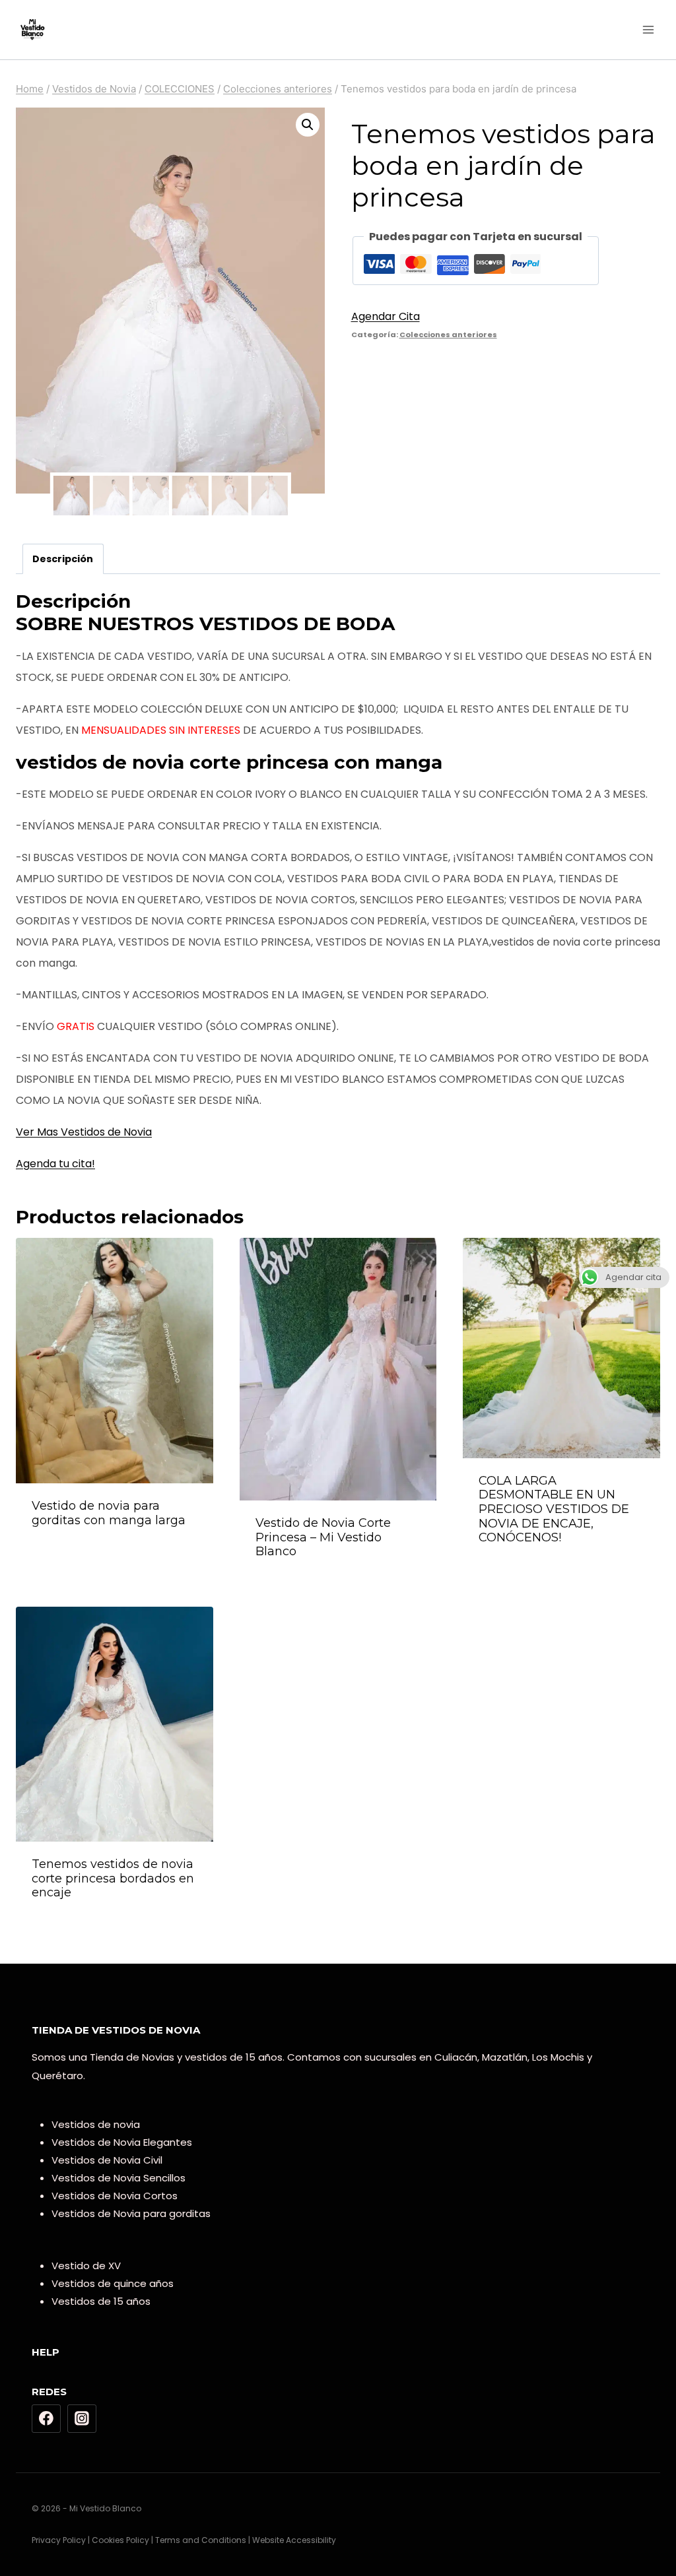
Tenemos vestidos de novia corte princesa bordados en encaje (113, 1878)
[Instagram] (82, 2419)
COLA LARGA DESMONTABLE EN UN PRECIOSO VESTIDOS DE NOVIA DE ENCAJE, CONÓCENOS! (554, 1509)
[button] (308, 125)
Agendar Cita (386, 316)
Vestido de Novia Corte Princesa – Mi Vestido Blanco (323, 1537)
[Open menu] (648, 29)
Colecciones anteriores (448, 335)
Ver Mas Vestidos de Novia (84, 1132)
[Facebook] (46, 2419)
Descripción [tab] (63, 559)
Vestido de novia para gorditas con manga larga (109, 1513)
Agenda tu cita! (55, 1164)
